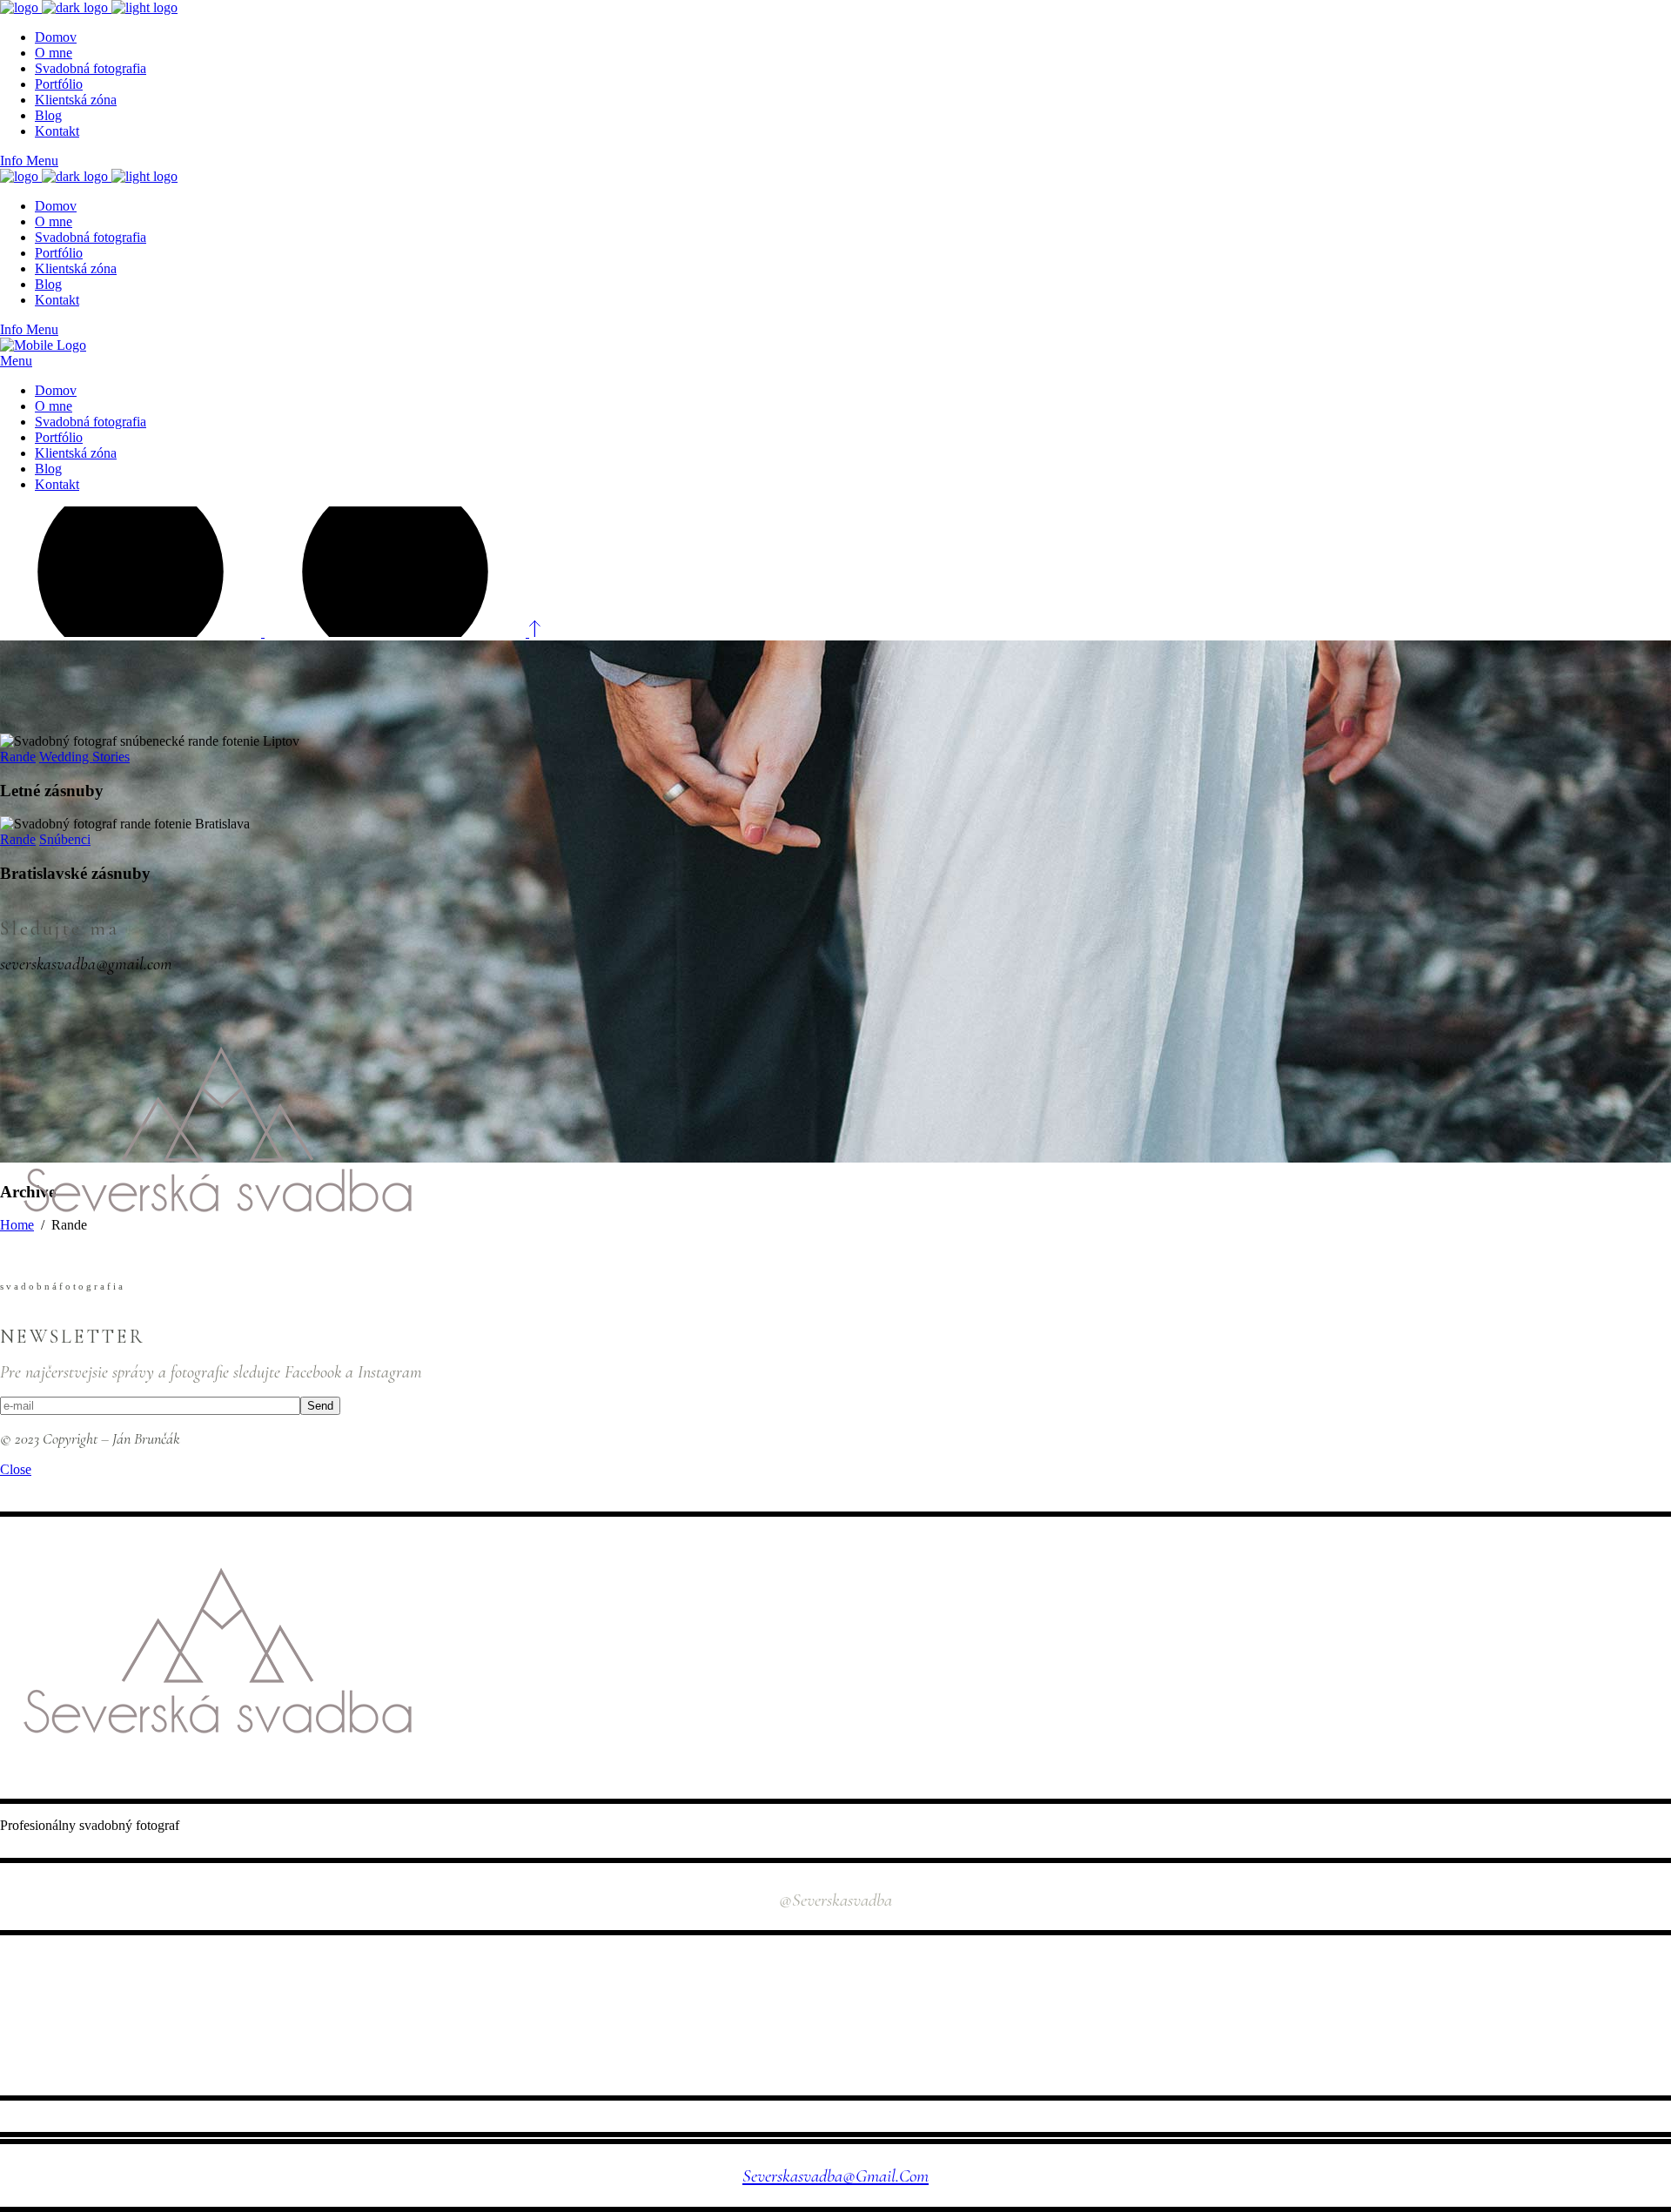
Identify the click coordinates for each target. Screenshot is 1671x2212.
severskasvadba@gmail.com (835, 2176)
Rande (18, 757)
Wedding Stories (84, 757)
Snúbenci (65, 839)
